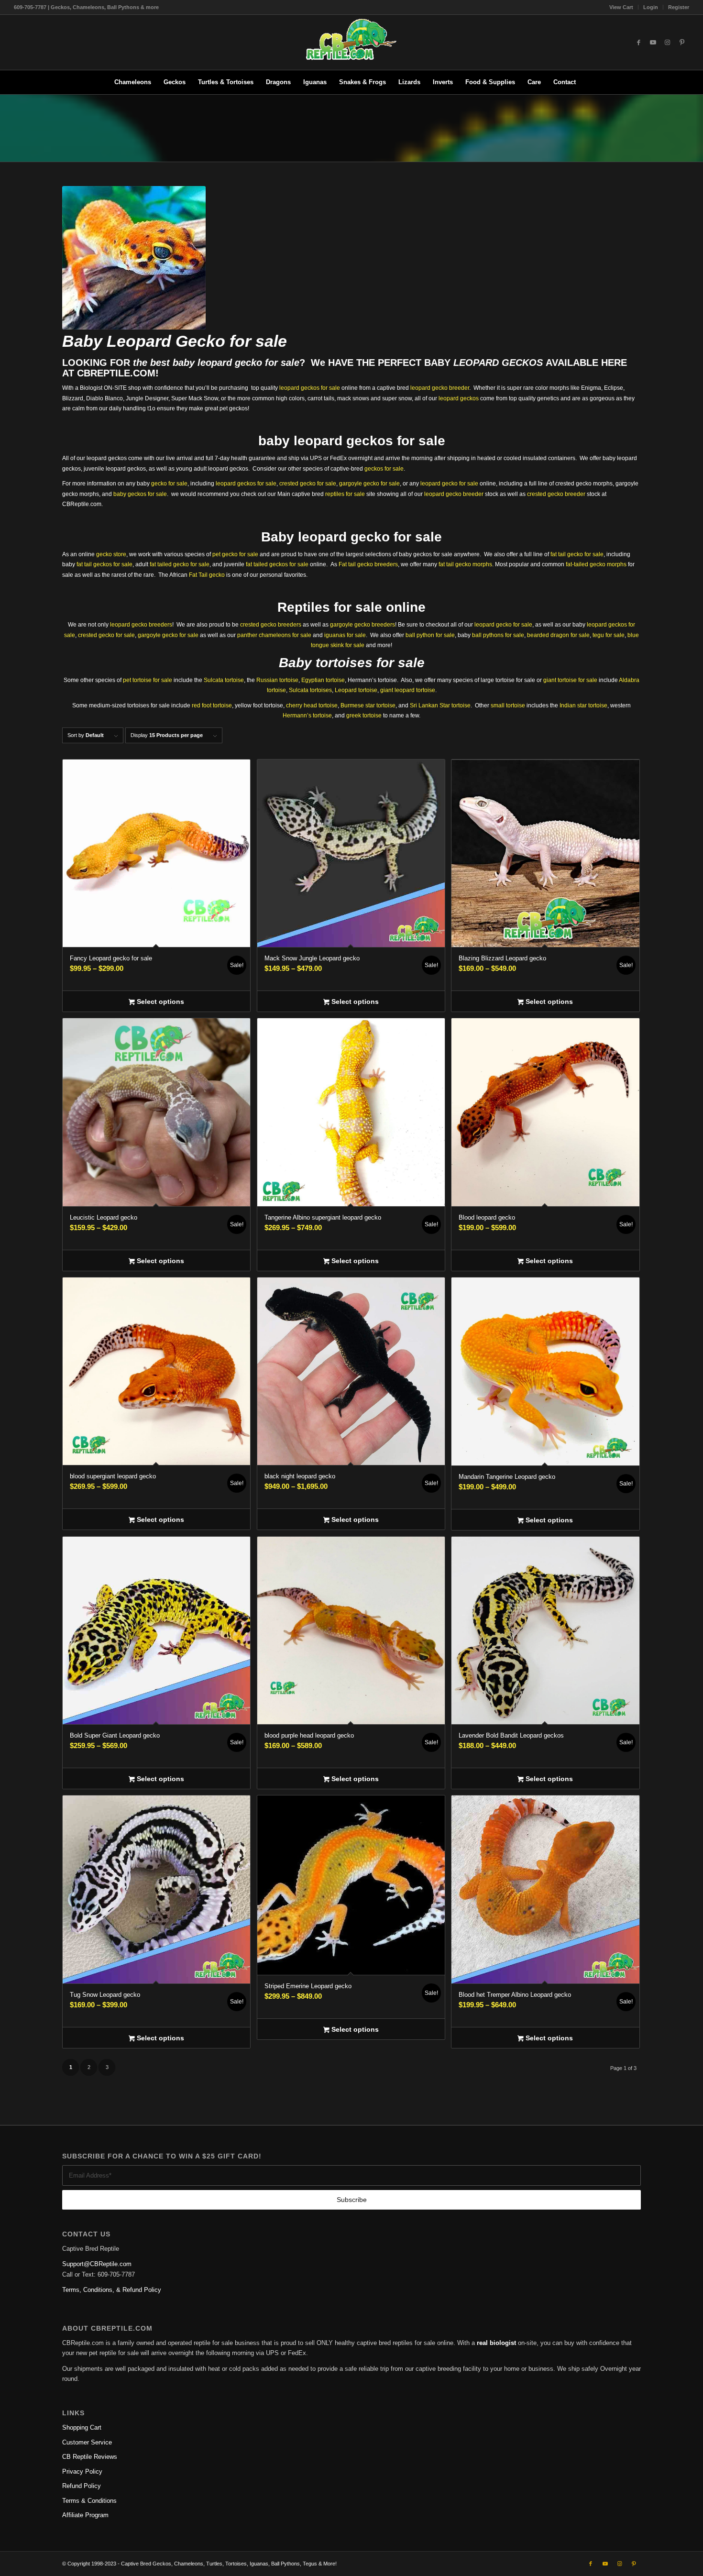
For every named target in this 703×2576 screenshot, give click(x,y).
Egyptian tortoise (323, 680)
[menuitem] (621, 7)
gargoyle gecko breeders (362, 625)
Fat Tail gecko (207, 575)
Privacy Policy (82, 2471)
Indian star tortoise (583, 705)
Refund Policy (82, 2486)
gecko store (111, 554)
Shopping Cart (82, 2427)
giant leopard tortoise (408, 690)
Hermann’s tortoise (307, 716)
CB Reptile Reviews (90, 2457)
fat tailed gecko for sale (180, 564)
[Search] (588, 82)
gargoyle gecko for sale (369, 484)
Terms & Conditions (89, 2501)
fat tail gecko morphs (465, 564)
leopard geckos (459, 398)
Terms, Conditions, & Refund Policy (112, 2290)
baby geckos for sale (140, 494)
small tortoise (508, 705)
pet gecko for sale (235, 554)
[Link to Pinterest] (682, 43)
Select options (159, 1002)
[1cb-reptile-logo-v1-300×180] (351, 42)
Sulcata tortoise (224, 680)
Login (651, 7)
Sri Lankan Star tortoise (440, 705)
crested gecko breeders (271, 625)
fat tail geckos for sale (104, 564)
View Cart (621, 7)
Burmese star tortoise (368, 705)
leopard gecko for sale (248, 363)
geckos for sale (384, 469)
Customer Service (87, 2442)
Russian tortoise (277, 680)
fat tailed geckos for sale (277, 564)
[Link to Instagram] (668, 43)
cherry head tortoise (312, 705)
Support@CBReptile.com (97, 2264)
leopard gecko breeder (440, 388)
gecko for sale (169, 484)
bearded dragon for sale (558, 635)
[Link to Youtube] (653, 43)
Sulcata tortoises (310, 690)
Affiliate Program (85, 2515)
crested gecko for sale (308, 484)
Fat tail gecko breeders (368, 564)
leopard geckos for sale (310, 388)
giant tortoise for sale (570, 680)
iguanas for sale (345, 635)
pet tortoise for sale (148, 680)
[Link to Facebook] (639, 43)
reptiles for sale (345, 494)
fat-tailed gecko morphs (596, 564)
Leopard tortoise (356, 690)
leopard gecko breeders (141, 625)
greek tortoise (364, 716)
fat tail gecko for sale (577, 554)
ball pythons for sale (498, 635)
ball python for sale (430, 635)
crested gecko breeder (556, 494)
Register (679, 7)
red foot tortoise (212, 705)
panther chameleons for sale (274, 635)
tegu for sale (609, 635)
